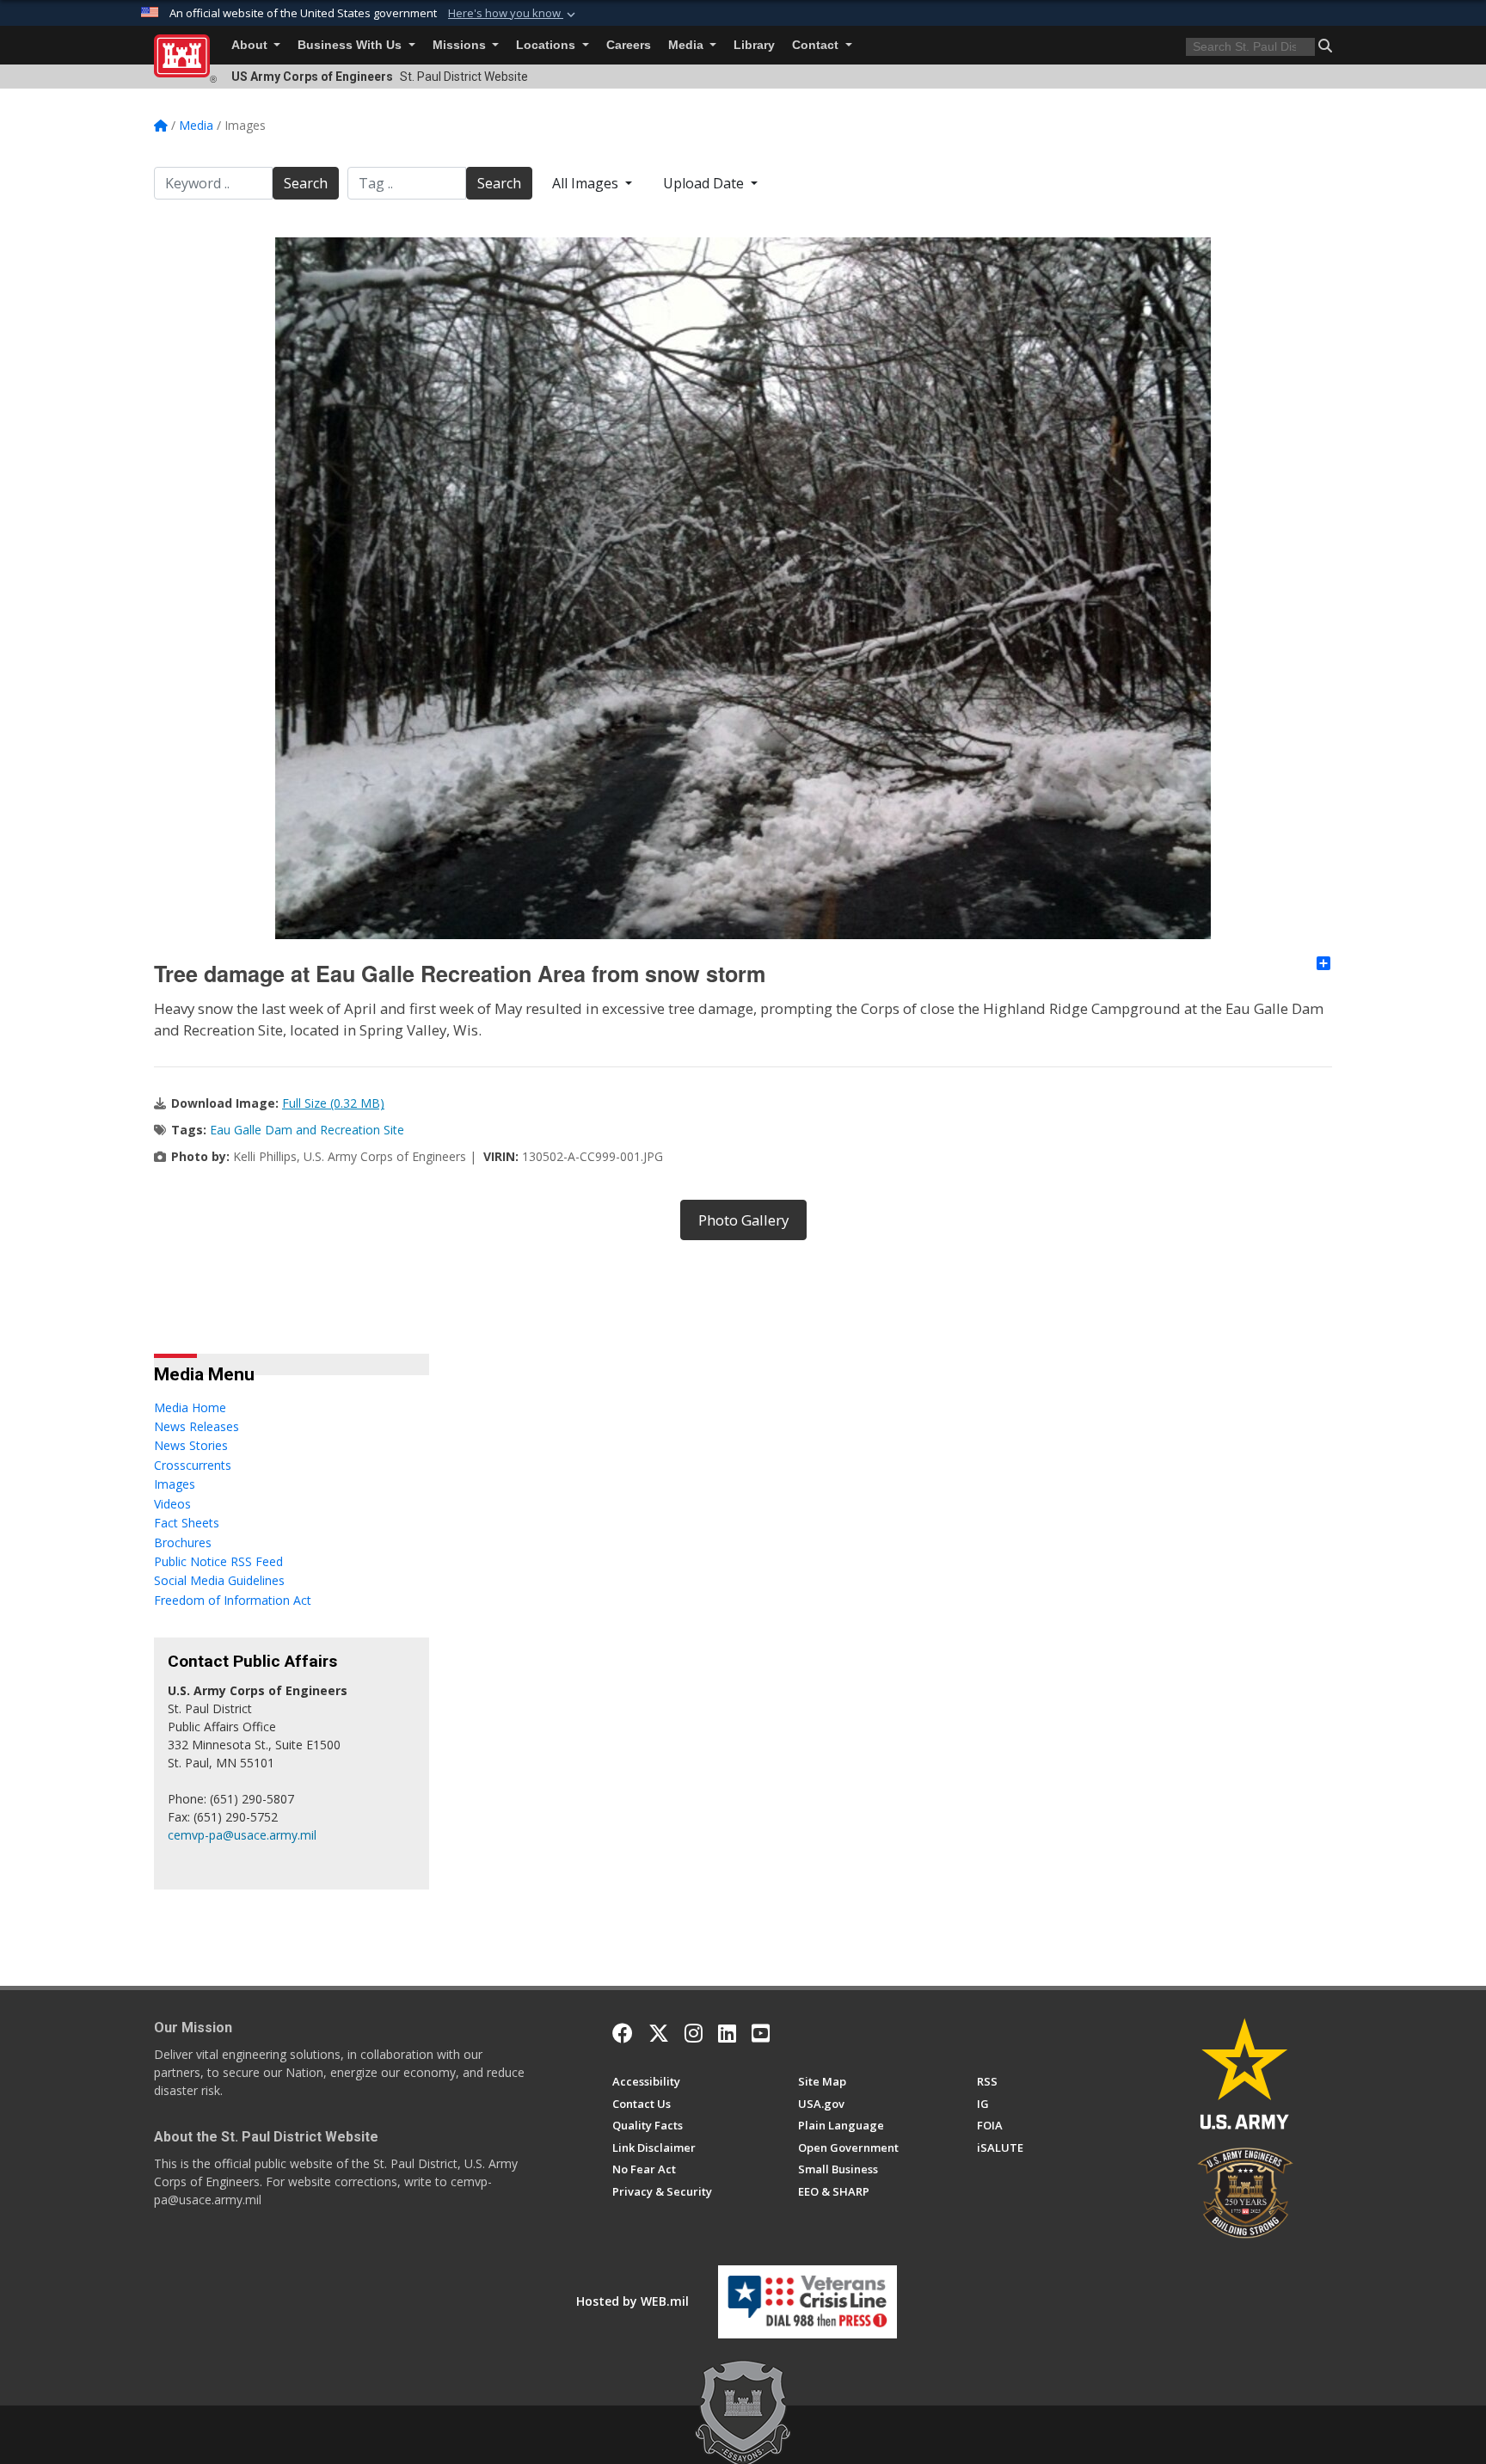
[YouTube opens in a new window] (761, 2033)
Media (688, 45)
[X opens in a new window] (659, 2033)
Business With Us (351, 45)
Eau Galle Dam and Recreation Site (307, 1130)
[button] (513, 14)
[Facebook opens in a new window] (623, 2033)
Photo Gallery (743, 1220)
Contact (817, 45)
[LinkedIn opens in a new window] (727, 2033)
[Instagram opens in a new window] (694, 2033)
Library (754, 45)
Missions (461, 45)
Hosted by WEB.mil (632, 2301)
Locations (547, 45)
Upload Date (705, 183)
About (251, 45)
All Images (587, 183)
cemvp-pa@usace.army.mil (242, 1835)
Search (306, 183)
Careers (629, 45)
